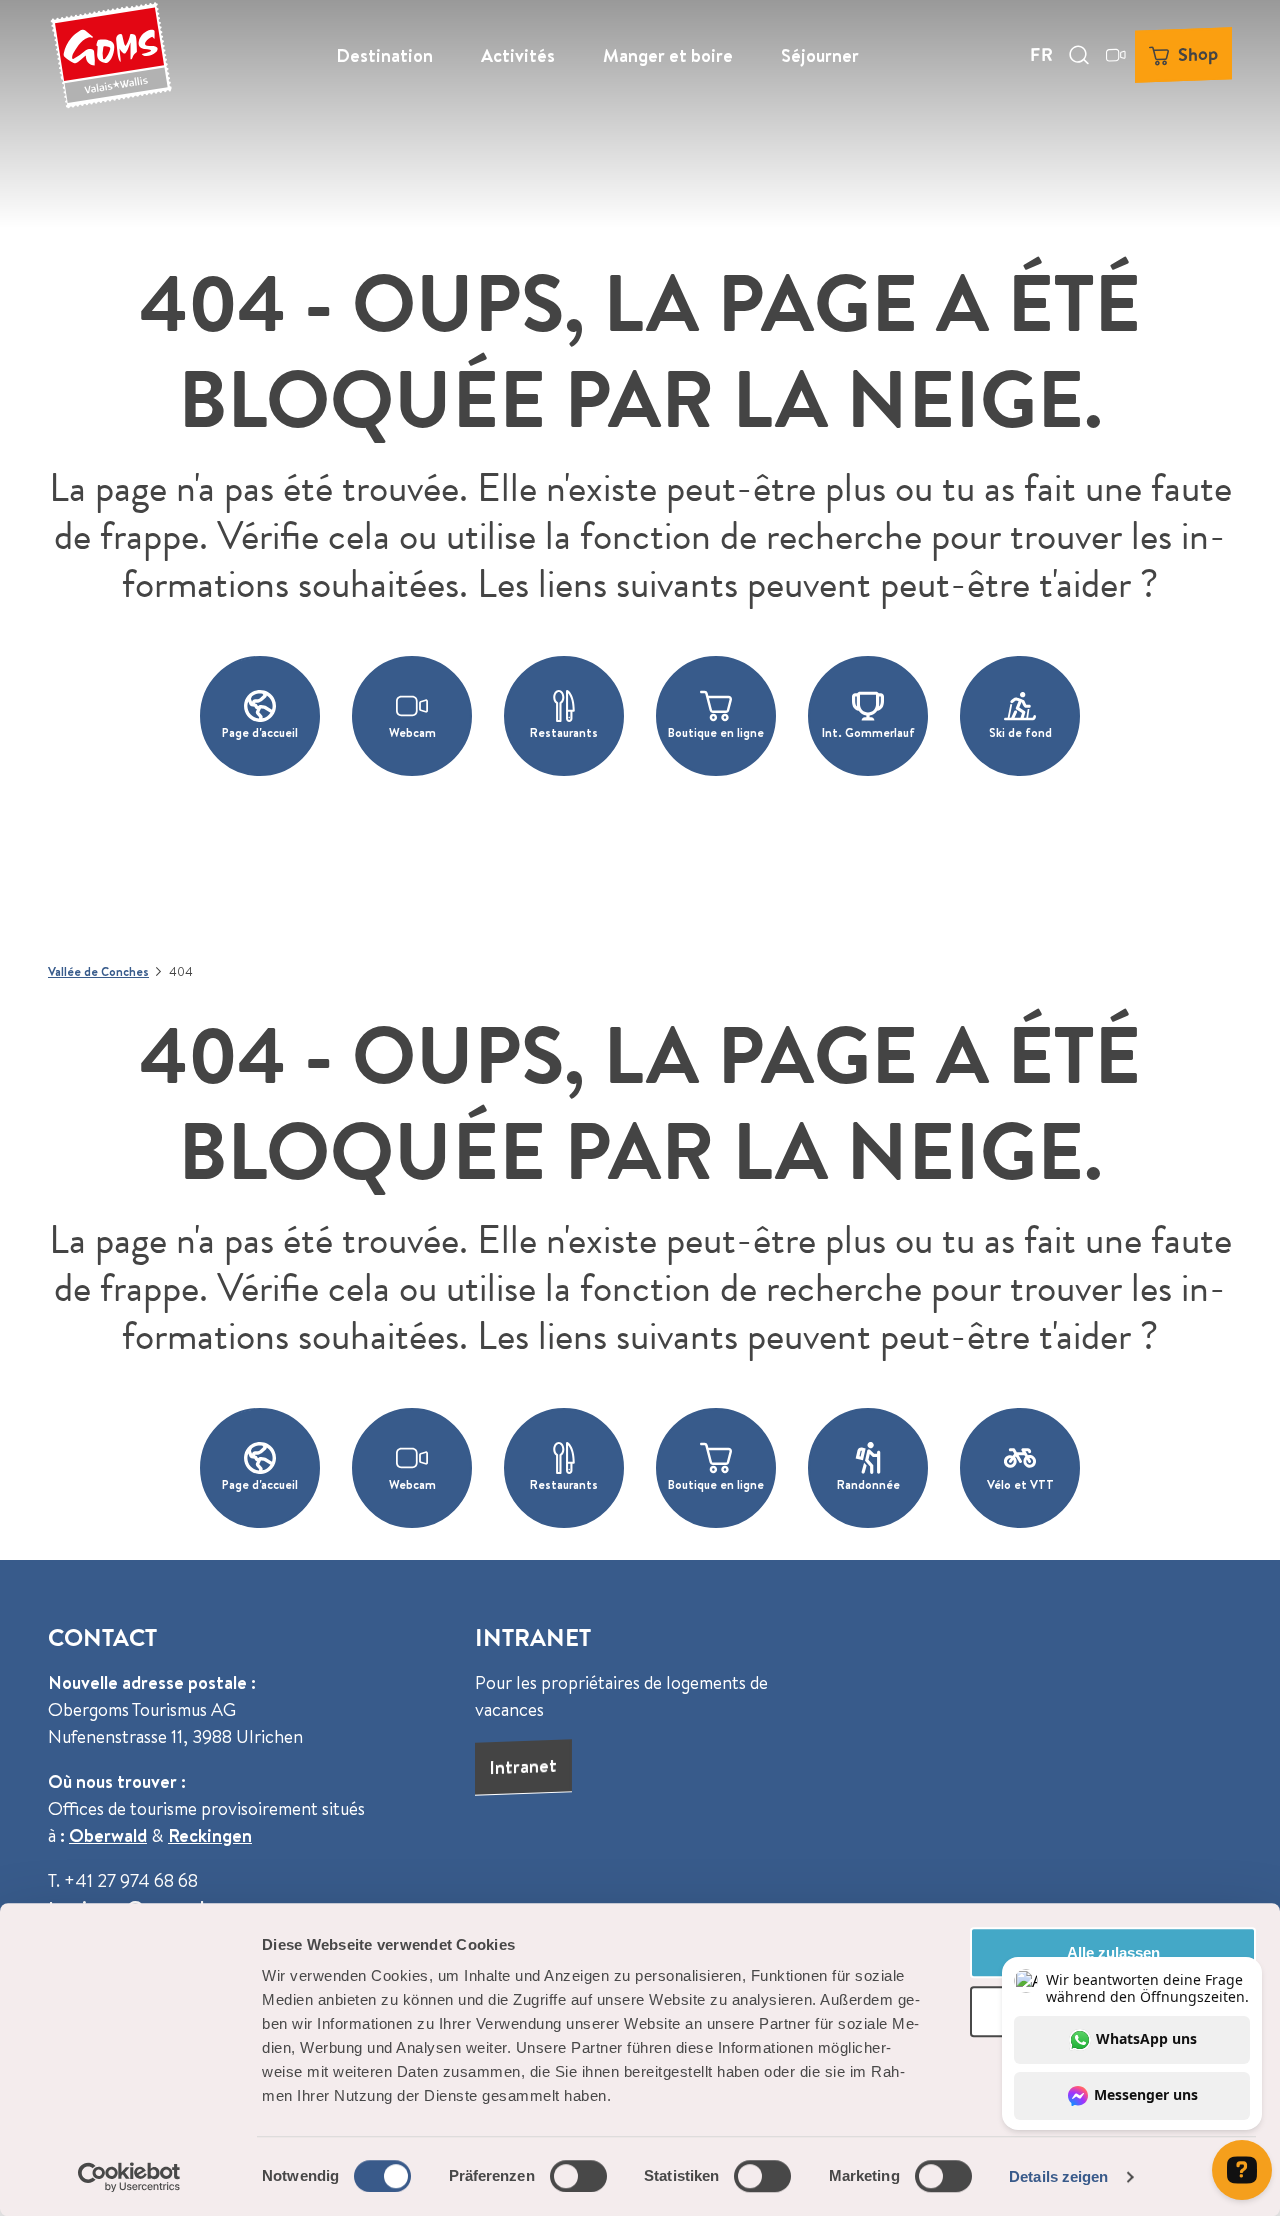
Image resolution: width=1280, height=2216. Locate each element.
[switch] (578, 2176)
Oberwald (108, 1835)
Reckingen (210, 1835)
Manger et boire (668, 55)
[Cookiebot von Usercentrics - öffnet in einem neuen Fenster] (129, 2177)
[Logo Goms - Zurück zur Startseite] (111, 55)
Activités (518, 55)
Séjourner (820, 55)
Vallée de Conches (98, 971)
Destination (384, 55)
